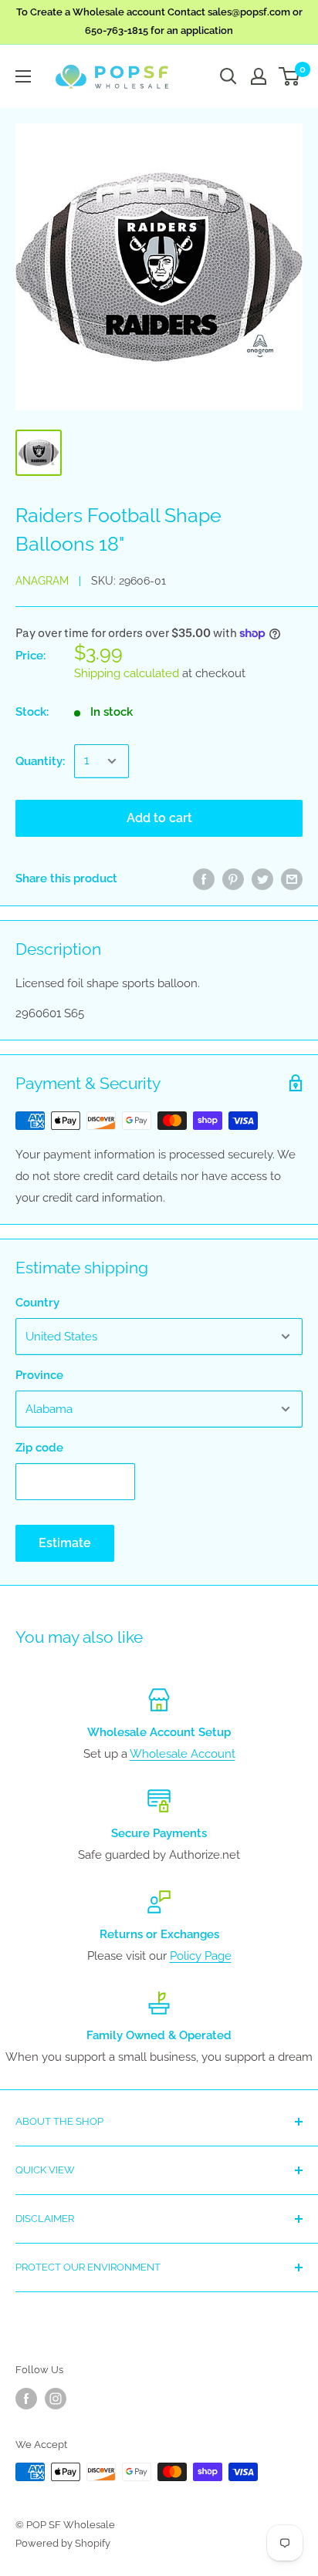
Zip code (39, 1448)
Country (37, 1303)
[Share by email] (292, 879)
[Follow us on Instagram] (56, 2399)
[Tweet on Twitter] (262, 879)
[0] (290, 76)
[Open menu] (23, 76)
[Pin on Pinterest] (233, 879)
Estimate (65, 1543)
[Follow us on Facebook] (26, 2399)
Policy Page (201, 1956)
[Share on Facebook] (204, 879)
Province (39, 1375)
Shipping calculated (127, 673)
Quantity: (40, 761)
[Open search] (228, 76)
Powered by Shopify (63, 2543)
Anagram (42, 581)
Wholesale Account (183, 1754)
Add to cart (159, 818)
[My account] (259, 76)
